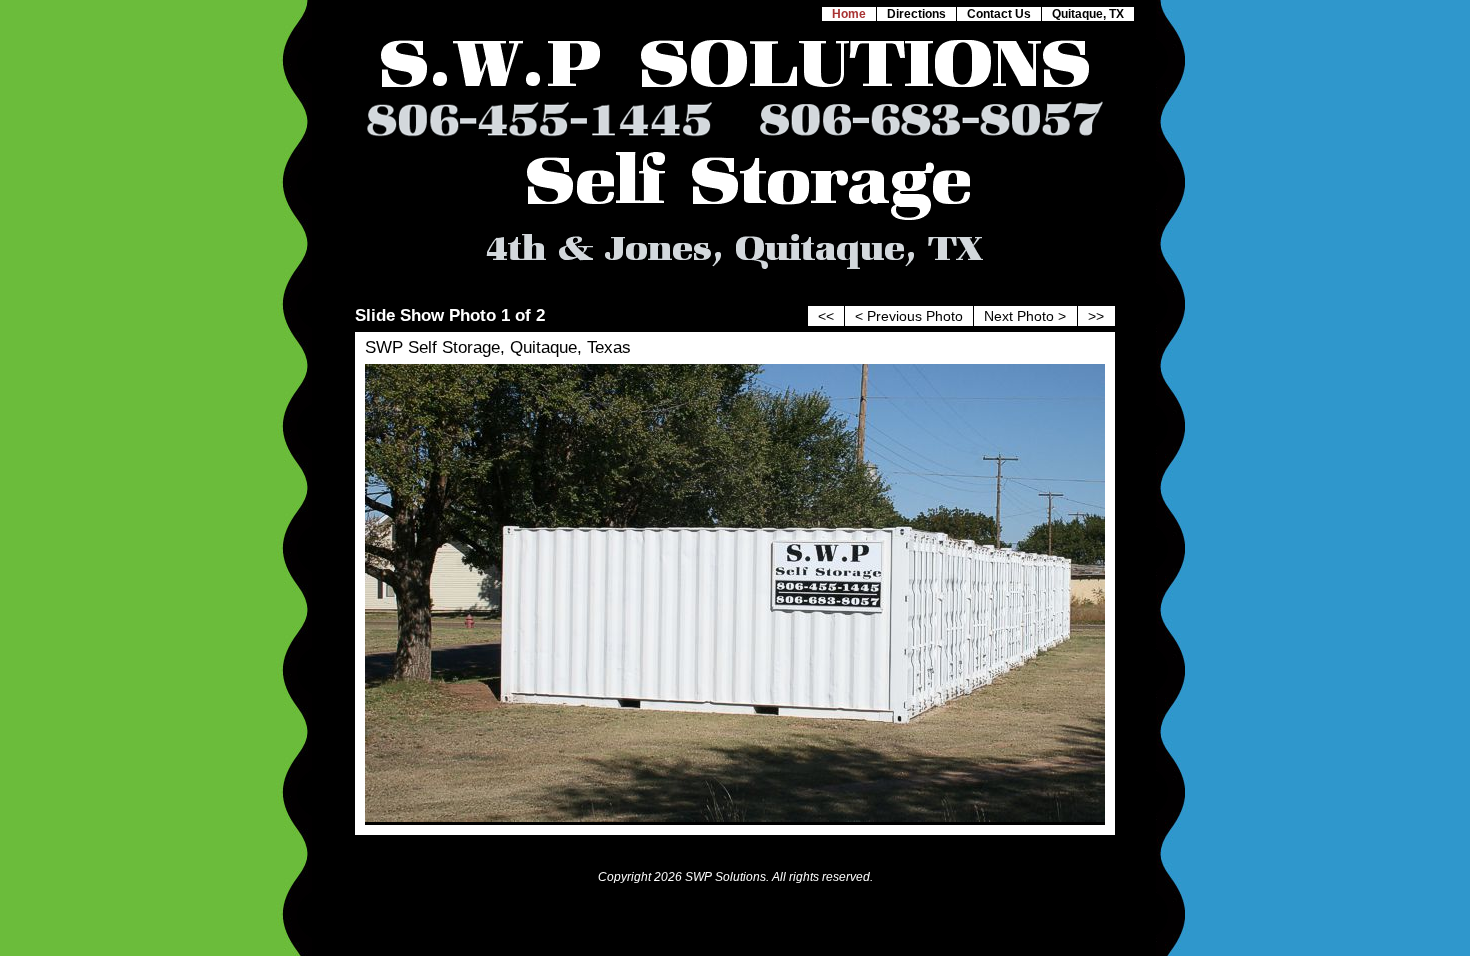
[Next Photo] (735, 817)
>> (1096, 316)
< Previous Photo (909, 316)
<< (826, 316)
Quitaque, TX (1088, 14)
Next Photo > (1025, 316)
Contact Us (999, 14)
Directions (916, 14)
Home (849, 14)
